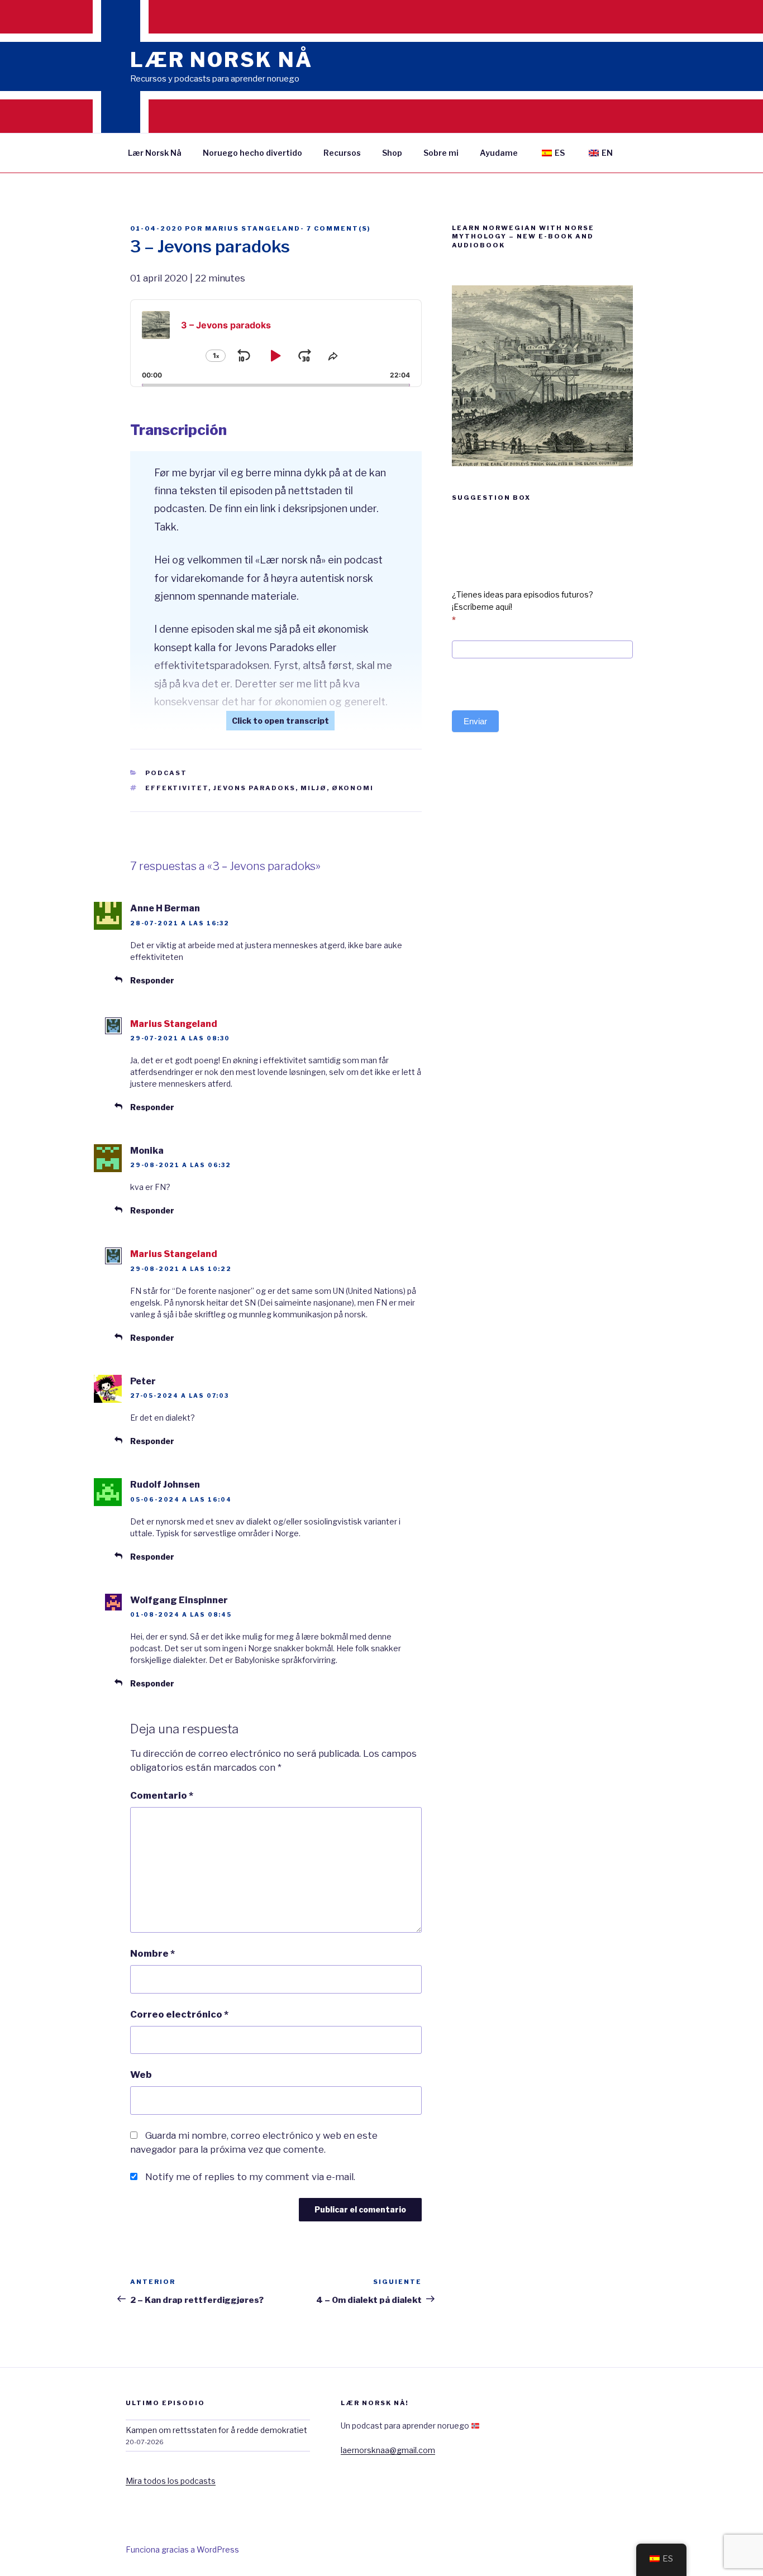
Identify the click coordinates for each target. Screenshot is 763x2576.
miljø (314, 788)
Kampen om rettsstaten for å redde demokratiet (216, 2430)
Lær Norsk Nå (155, 153)
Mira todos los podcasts (171, 2481)
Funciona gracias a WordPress (182, 2549)
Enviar (475, 721)
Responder (152, 980)
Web (141, 2075)
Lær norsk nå (221, 60)
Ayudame (499, 153)
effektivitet (177, 788)
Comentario (162, 1795)
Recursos (342, 153)
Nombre (152, 1953)
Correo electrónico (179, 2014)
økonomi (353, 788)
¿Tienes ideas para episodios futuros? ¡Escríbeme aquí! (523, 607)
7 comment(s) (338, 228)
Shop (392, 153)
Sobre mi (441, 153)
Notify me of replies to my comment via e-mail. (250, 2177)
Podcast (166, 773)
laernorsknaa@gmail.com (388, 2450)
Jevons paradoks (254, 788)
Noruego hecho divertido (252, 153)
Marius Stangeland (253, 228)
